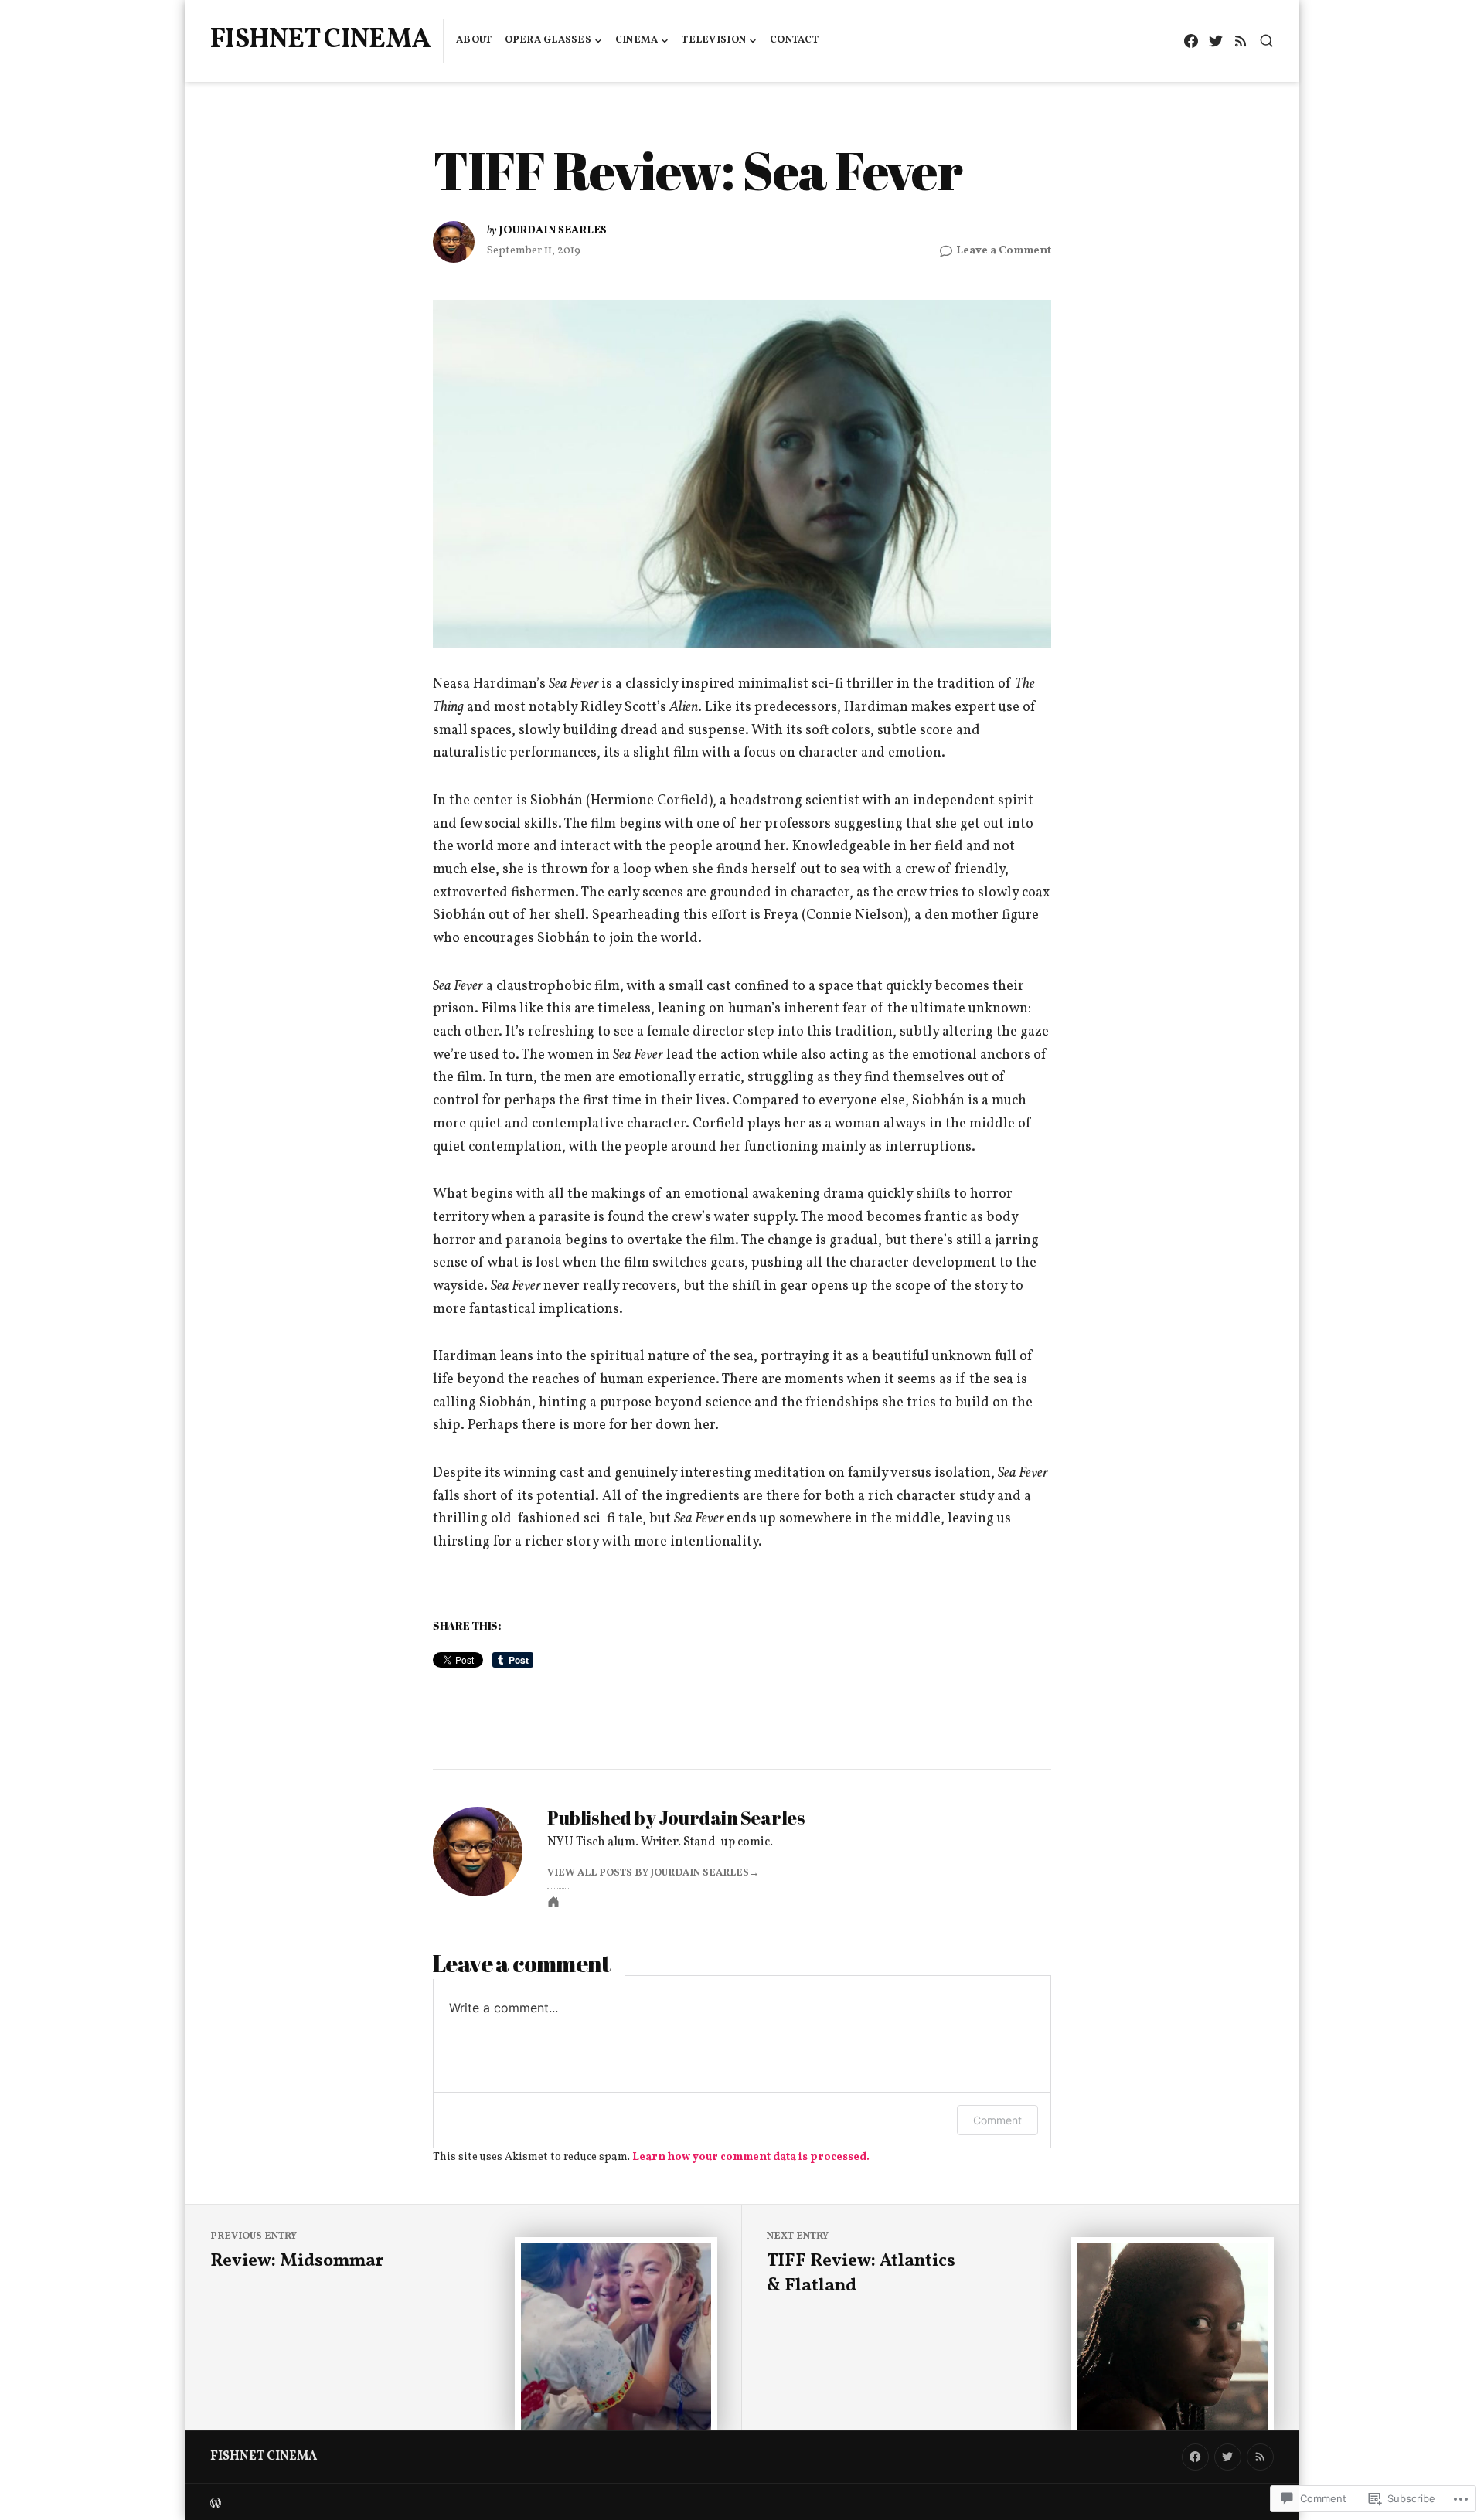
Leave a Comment (1004, 251)
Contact (794, 40)
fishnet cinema (320, 40)
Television (714, 40)
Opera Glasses (548, 40)
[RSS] (1240, 41)
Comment (997, 2120)
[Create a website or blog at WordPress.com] (476, 2502)
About (474, 40)
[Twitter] (1215, 41)
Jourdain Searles (553, 230)
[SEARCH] (1266, 41)
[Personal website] (553, 1902)
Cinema (637, 40)
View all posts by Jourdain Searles (648, 1873)
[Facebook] (1191, 41)
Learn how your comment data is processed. (751, 2157)
